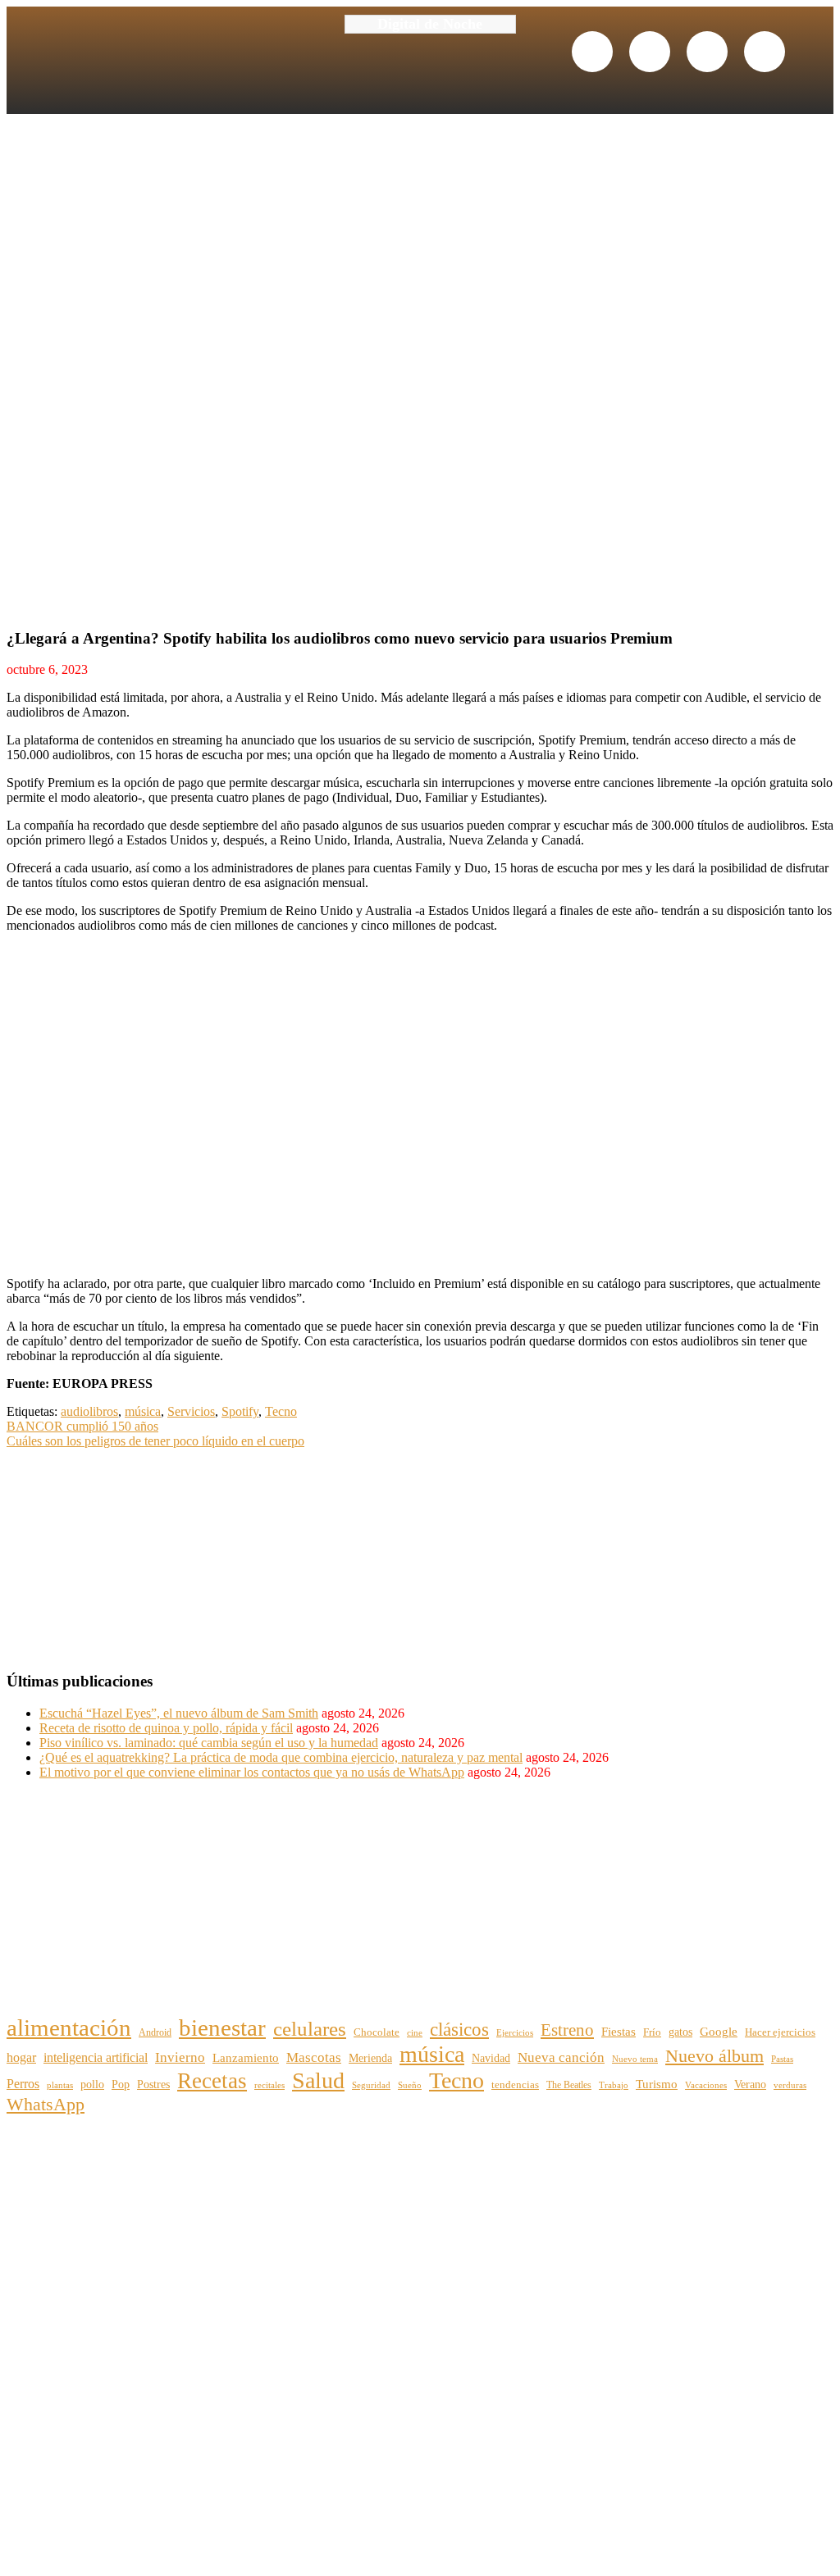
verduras (790, 2085)
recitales (269, 2085)
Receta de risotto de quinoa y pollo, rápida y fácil (166, 1728)
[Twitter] (650, 52)
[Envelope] (765, 52)
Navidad (491, 2058)
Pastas (782, 2059)
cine (415, 2032)
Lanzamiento (246, 2057)
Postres (153, 2084)
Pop (121, 2084)
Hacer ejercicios (780, 2032)
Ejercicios (515, 2032)
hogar (21, 2057)
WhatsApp (46, 2104)
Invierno (180, 2057)
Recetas (212, 2081)
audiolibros (89, 1411)
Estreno (567, 2030)
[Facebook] (592, 52)
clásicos (459, 2030)
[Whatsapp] (707, 52)
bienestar (222, 2028)
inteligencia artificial (96, 2058)
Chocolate (377, 2032)
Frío (652, 2032)
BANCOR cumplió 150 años (82, 1426)
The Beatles (569, 2085)
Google (719, 2032)
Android (155, 2032)
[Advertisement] (130, 1551)
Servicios (191, 1411)
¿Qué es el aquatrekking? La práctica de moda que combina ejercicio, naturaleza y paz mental (281, 1757)
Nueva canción (561, 2057)
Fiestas (619, 2032)
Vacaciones (706, 2085)
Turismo (657, 2084)
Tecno (281, 1411)
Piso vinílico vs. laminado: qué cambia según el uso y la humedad (209, 1743)
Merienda (370, 2058)
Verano (750, 2084)
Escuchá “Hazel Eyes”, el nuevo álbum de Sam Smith (179, 1713)
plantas (60, 2085)
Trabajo (614, 2085)
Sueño (410, 2085)
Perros (23, 2084)
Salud (318, 2080)
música (143, 1411)
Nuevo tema (635, 2059)
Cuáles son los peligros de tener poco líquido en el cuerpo (155, 1441)
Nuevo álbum (714, 2056)
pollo (92, 2084)
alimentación (69, 2028)
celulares (310, 2028)
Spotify (240, 1411)
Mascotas (314, 2057)
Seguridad (371, 2085)
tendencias (515, 2085)
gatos (680, 2032)
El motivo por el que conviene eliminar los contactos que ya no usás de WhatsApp (252, 1772)
